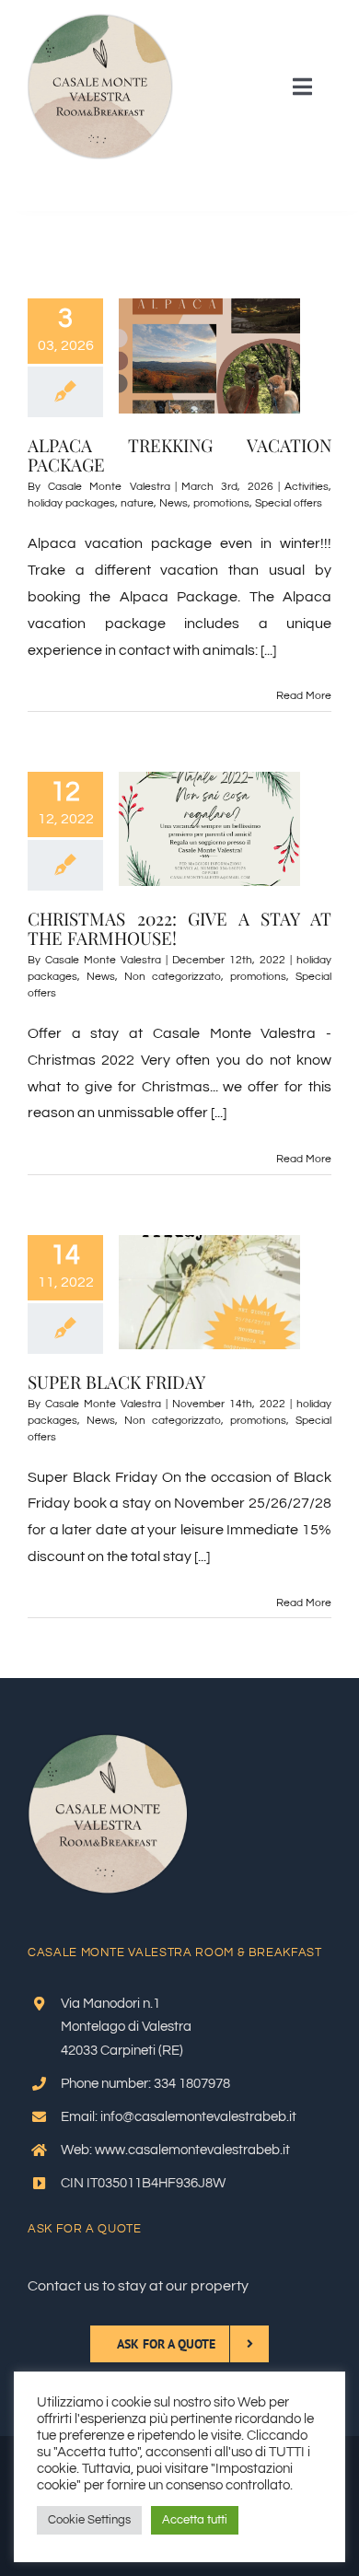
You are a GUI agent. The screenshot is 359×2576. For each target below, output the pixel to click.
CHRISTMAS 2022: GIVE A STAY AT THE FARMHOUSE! (179, 928)
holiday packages (71, 503)
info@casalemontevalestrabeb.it (198, 2117)
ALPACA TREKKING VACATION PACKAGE (179, 455)
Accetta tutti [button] (195, 2520)
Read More (304, 696)
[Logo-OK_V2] (100, 21)
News (174, 503)
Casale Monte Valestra (109, 487)
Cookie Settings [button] (89, 2520)
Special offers (289, 503)
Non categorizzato (173, 977)
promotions (221, 503)
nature (137, 503)
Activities (307, 487)
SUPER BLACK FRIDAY (116, 1381)
